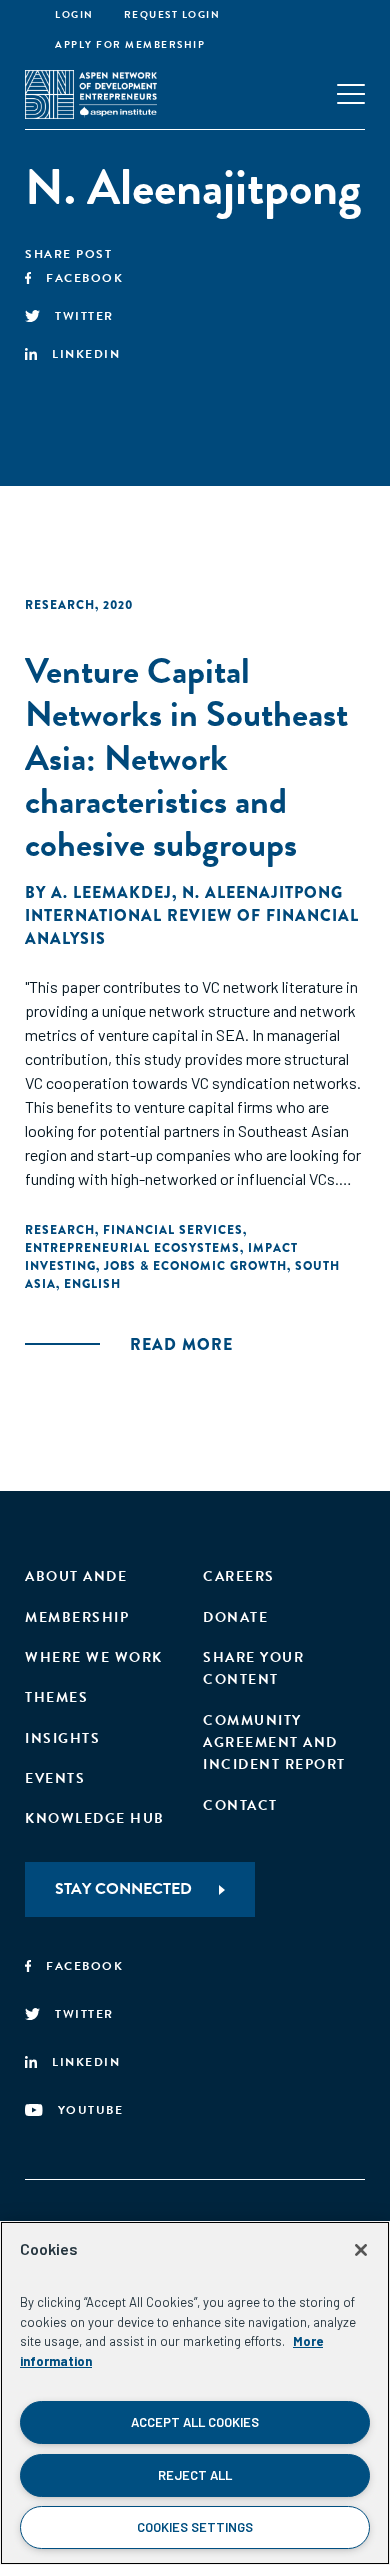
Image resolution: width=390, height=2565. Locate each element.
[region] (195, 2393)
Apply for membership (130, 44)
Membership (77, 1617)
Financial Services (173, 1230)
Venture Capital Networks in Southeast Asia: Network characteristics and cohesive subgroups (186, 757)
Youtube (91, 2110)
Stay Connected (123, 1889)
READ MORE (181, 1344)
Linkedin (86, 354)
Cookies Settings (195, 2527)
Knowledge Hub (95, 1818)
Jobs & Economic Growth (195, 1266)
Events (55, 1778)
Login (74, 14)
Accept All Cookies (195, 2422)
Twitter (84, 316)
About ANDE (76, 1576)
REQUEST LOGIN (172, 14)
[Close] (361, 2250)
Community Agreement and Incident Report (274, 1743)
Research (60, 605)
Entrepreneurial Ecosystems (132, 1248)
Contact (240, 1805)
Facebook (84, 278)
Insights (62, 1738)
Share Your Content (253, 1668)
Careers (239, 1576)
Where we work (94, 1657)
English (92, 1284)
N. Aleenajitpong (262, 892)
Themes (56, 1697)
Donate (235, 1617)
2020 (118, 605)
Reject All (195, 2475)
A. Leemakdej (111, 892)
